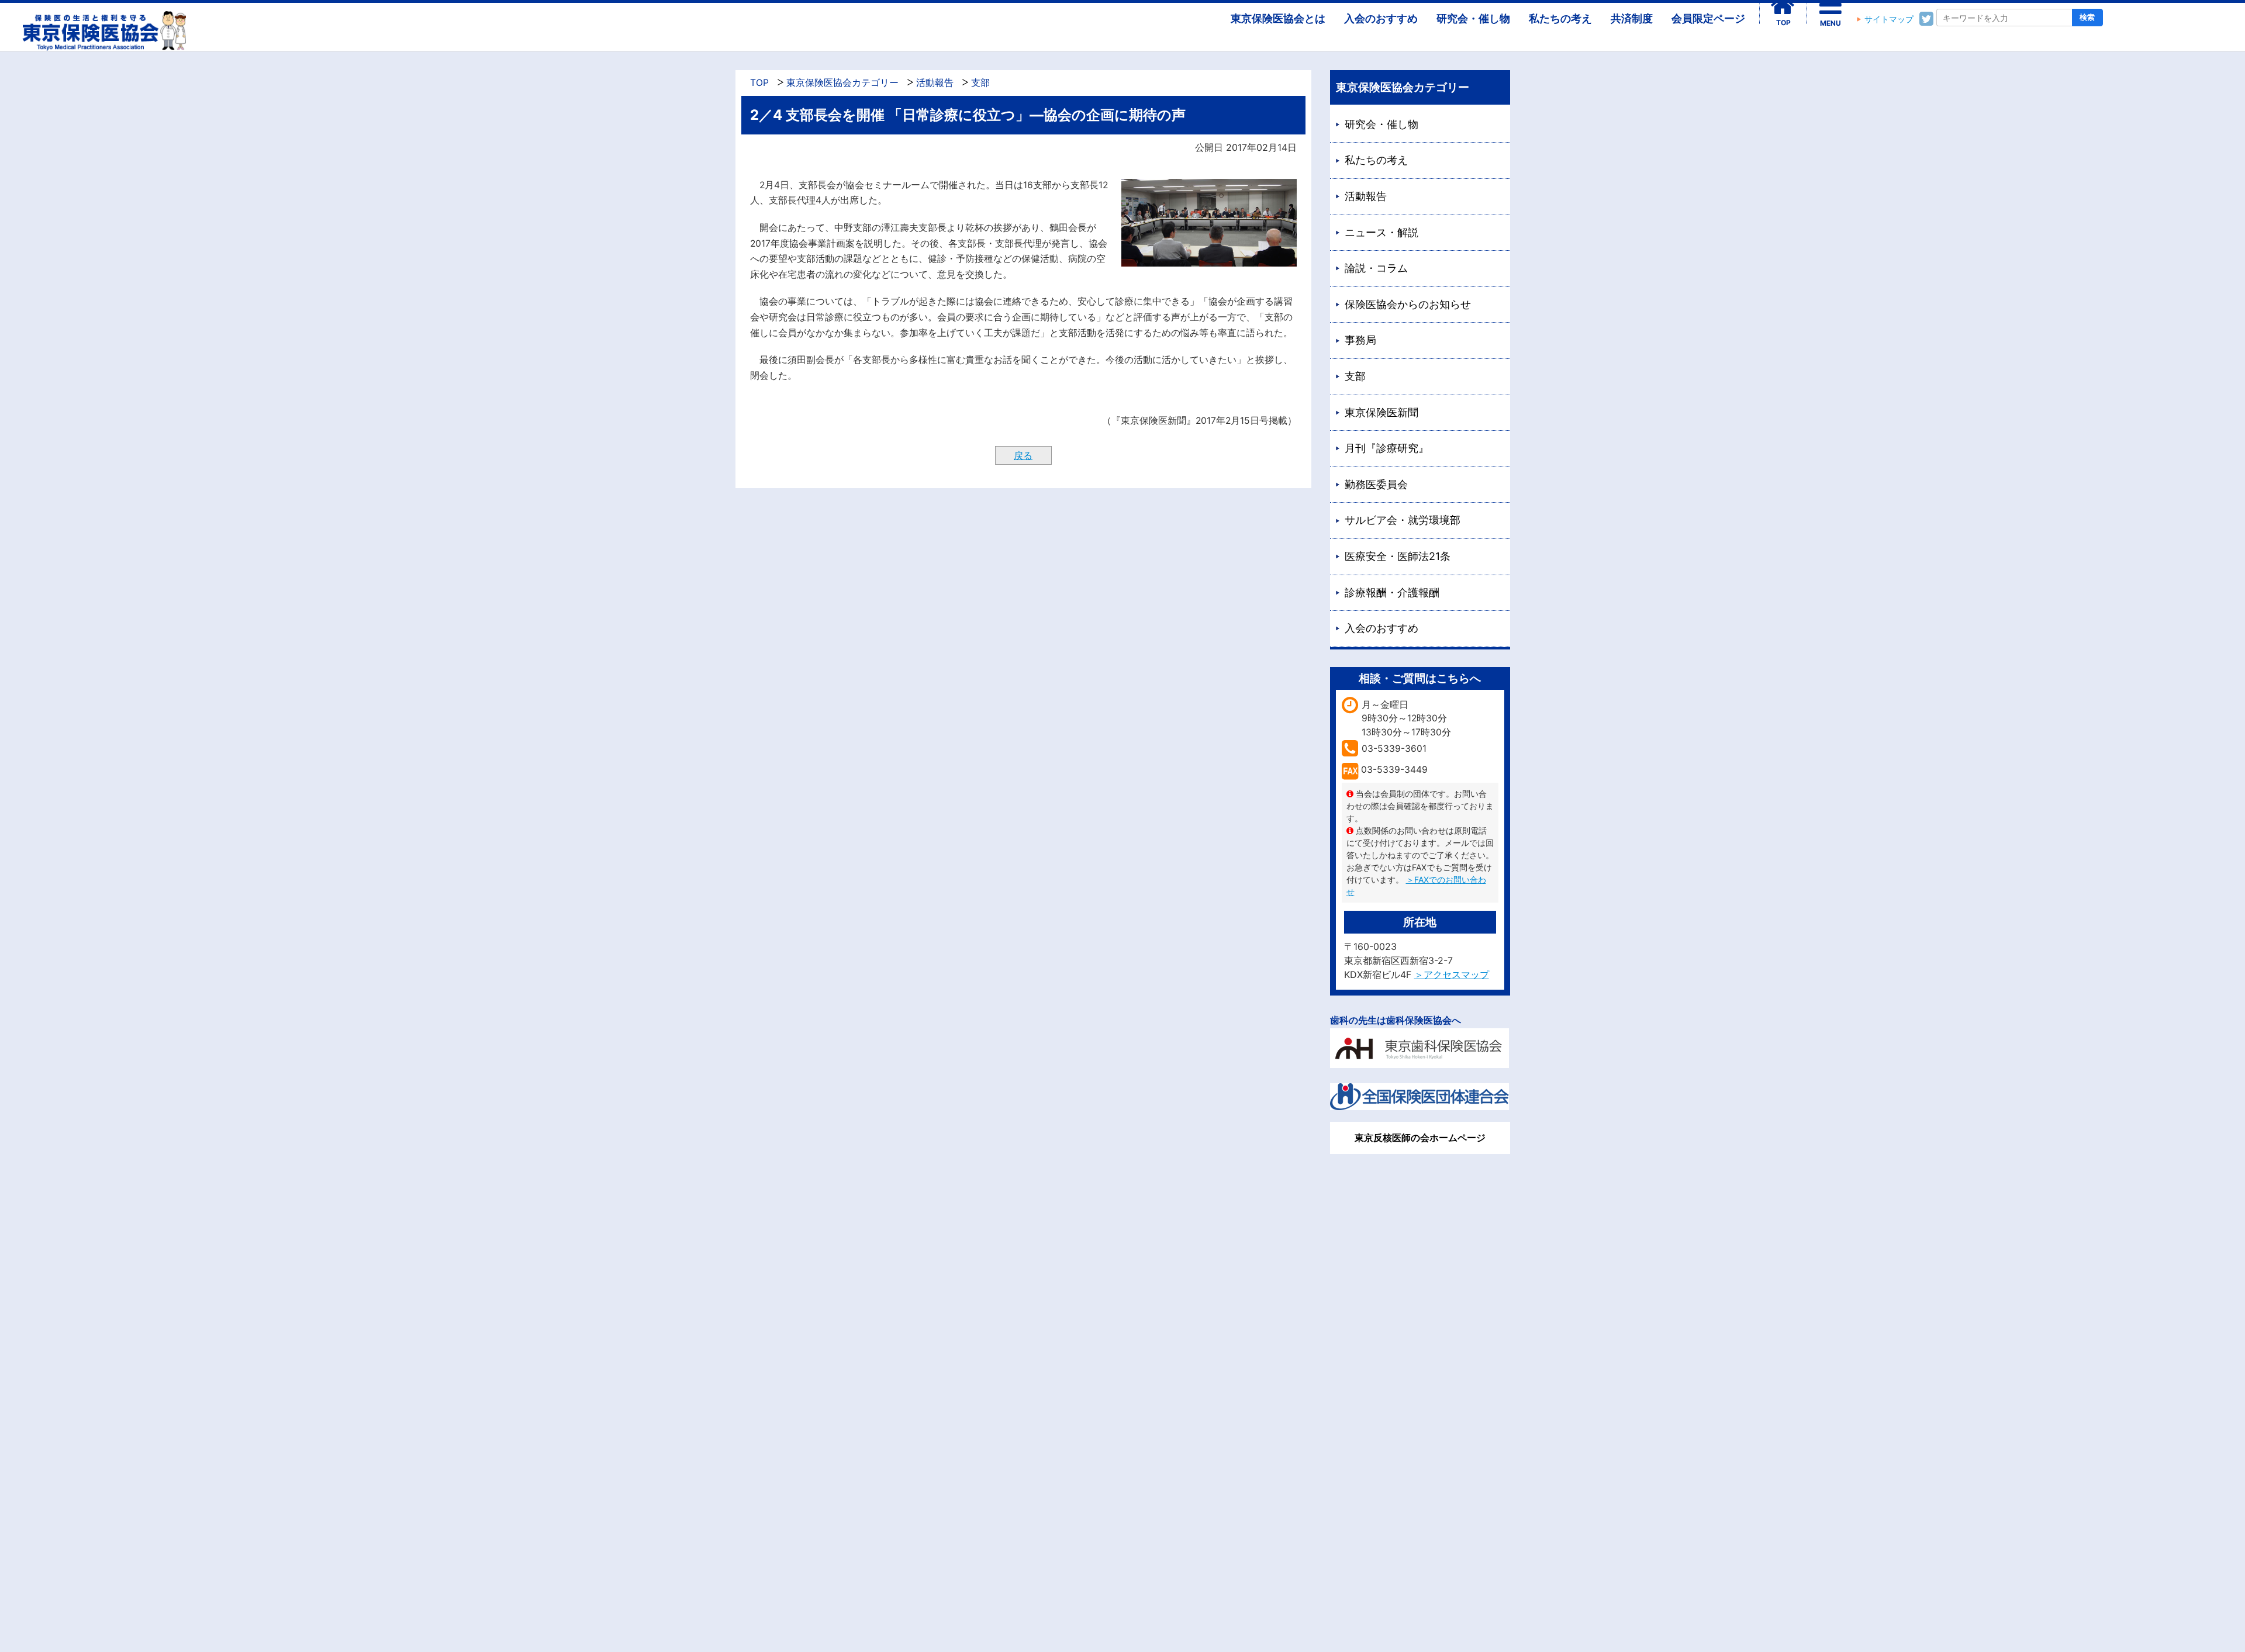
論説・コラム (1376, 268)
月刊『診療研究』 (1387, 448)
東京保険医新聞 (1381, 412)
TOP (759, 83)
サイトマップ (1889, 19)
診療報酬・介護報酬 (1392, 592)
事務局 (1360, 340)
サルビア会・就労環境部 (1403, 520)
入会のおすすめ (1381, 18)
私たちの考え (1560, 18)
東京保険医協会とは (1278, 18)
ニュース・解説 (1381, 232)
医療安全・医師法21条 (1398, 556)
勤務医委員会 (1376, 484)
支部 (980, 83)
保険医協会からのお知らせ (1408, 304)
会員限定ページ (1708, 18)
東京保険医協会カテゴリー (842, 83)
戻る (1023, 455)
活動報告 (935, 83)
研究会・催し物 (1473, 18)
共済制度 (1632, 18)
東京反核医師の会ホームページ (1420, 1138)
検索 (2087, 17)
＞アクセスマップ (1452, 974)
